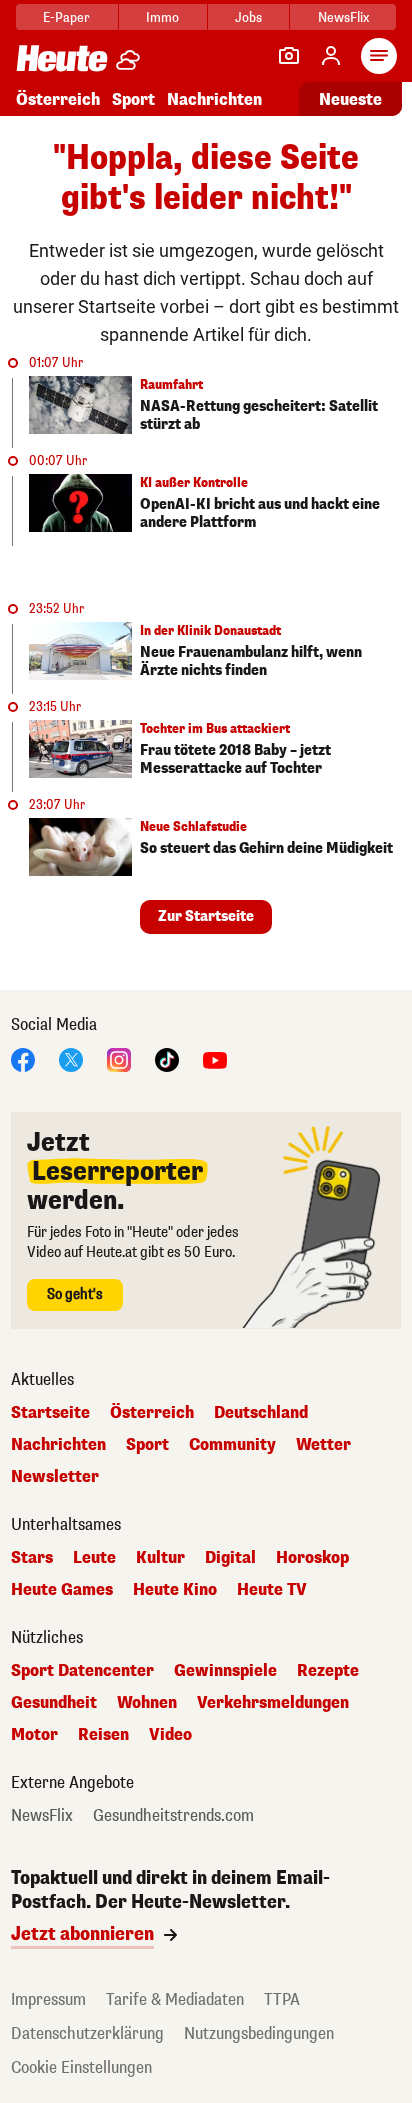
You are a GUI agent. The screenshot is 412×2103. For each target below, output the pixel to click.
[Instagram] (119, 1058)
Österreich (58, 99)
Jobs (248, 17)
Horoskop (312, 1558)
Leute (94, 1558)
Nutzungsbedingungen (259, 2033)
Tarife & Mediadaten (175, 1999)
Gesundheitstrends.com (173, 1816)
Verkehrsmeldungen (273, 1703)
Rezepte (328, 1671)
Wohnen (147, 1703)
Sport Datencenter (82, 1671)
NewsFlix (343, 17)
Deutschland (261, 1413)
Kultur (160, 1558)
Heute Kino (175, 1590)
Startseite (50, 1413)
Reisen (103, 1735)
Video (170, 1735)
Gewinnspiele (225, 1671)
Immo (162, 17)
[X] (71, 1058)
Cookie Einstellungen (81, 2067)
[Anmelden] (331, 56)
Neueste (350, 99)
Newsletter (55, 1477)
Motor (34, 1735)
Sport (133, 99)
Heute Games (62, 1590)
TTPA (282, 1999)
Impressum (48, 1999)
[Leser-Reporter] (289, 56)
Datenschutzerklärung (87, 2033)
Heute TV (272, 1590)
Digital (230, 1558)
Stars (32, 1558)
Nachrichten (58, 1445)
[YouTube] (215, 1058)
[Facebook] (23, 1058)
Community (232, 1445)
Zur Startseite (206, 916)
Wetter (323, 1445)
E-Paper (66, 17)
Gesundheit (54, 1703)
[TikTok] (167, 1058)
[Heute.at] (62, 57)
